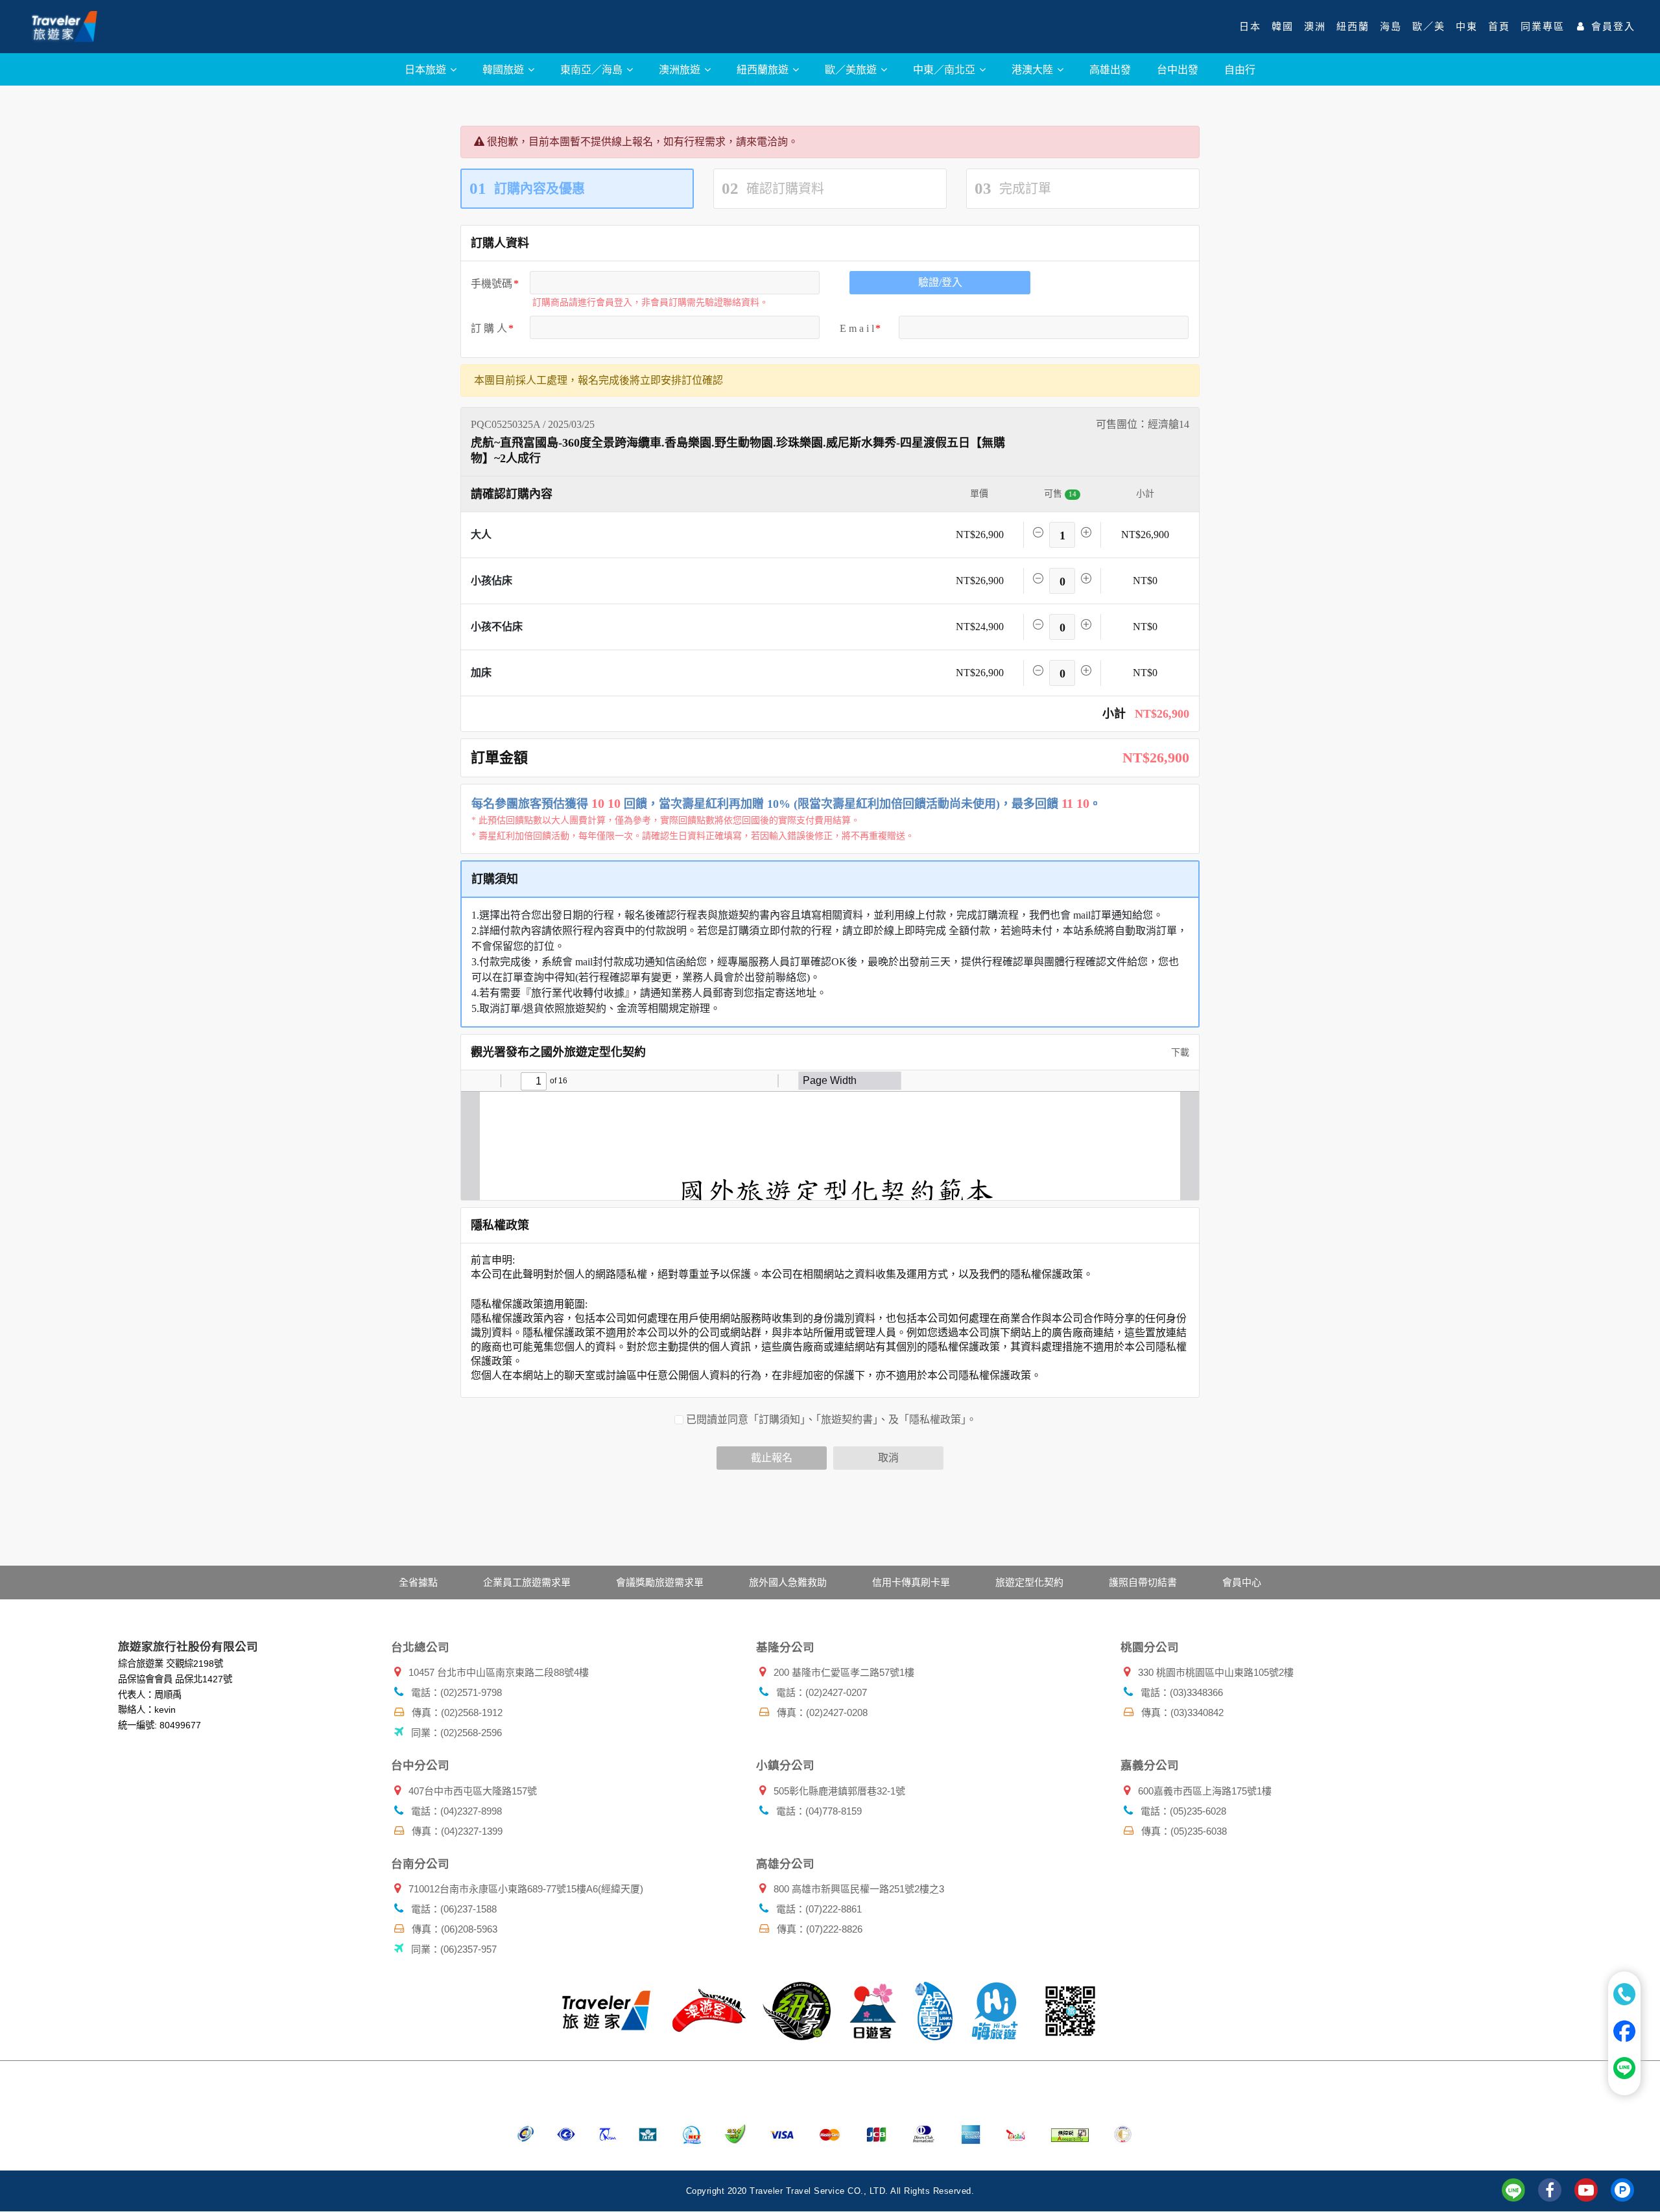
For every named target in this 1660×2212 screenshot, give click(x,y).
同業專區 (1543, 27)
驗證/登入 (940, 282)
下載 (1179, 1053)
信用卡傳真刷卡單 (911, 1582)
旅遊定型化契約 (1029, 1582)
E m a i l (857, 328)
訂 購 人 (489, 328)
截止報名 (772, 1458)
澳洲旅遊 (681, 69)
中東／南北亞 (945, 69)
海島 (1391, 27)
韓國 (1283, 27)
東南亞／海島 (593, 69)
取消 (888, 1458)
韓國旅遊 (504, 69)
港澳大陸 (1034, 69)
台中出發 (1178, 69)
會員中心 (1242, 1582)
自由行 (1240, 69)
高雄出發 (1110, 69)
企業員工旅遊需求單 (527, 1582)
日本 (1250, 27)
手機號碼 (492, 284)
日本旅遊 (427, 69)
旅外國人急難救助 (788, 1582)
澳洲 (1315, 27)
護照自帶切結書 (1143, 1582)
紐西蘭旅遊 (764, 69)
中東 (1467, 27)
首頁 (1499, 27)
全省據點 (418, 1582)
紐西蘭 (1353, 27)
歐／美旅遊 (852, 69)
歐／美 (1429, 27)
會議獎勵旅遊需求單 (660, 1582)
